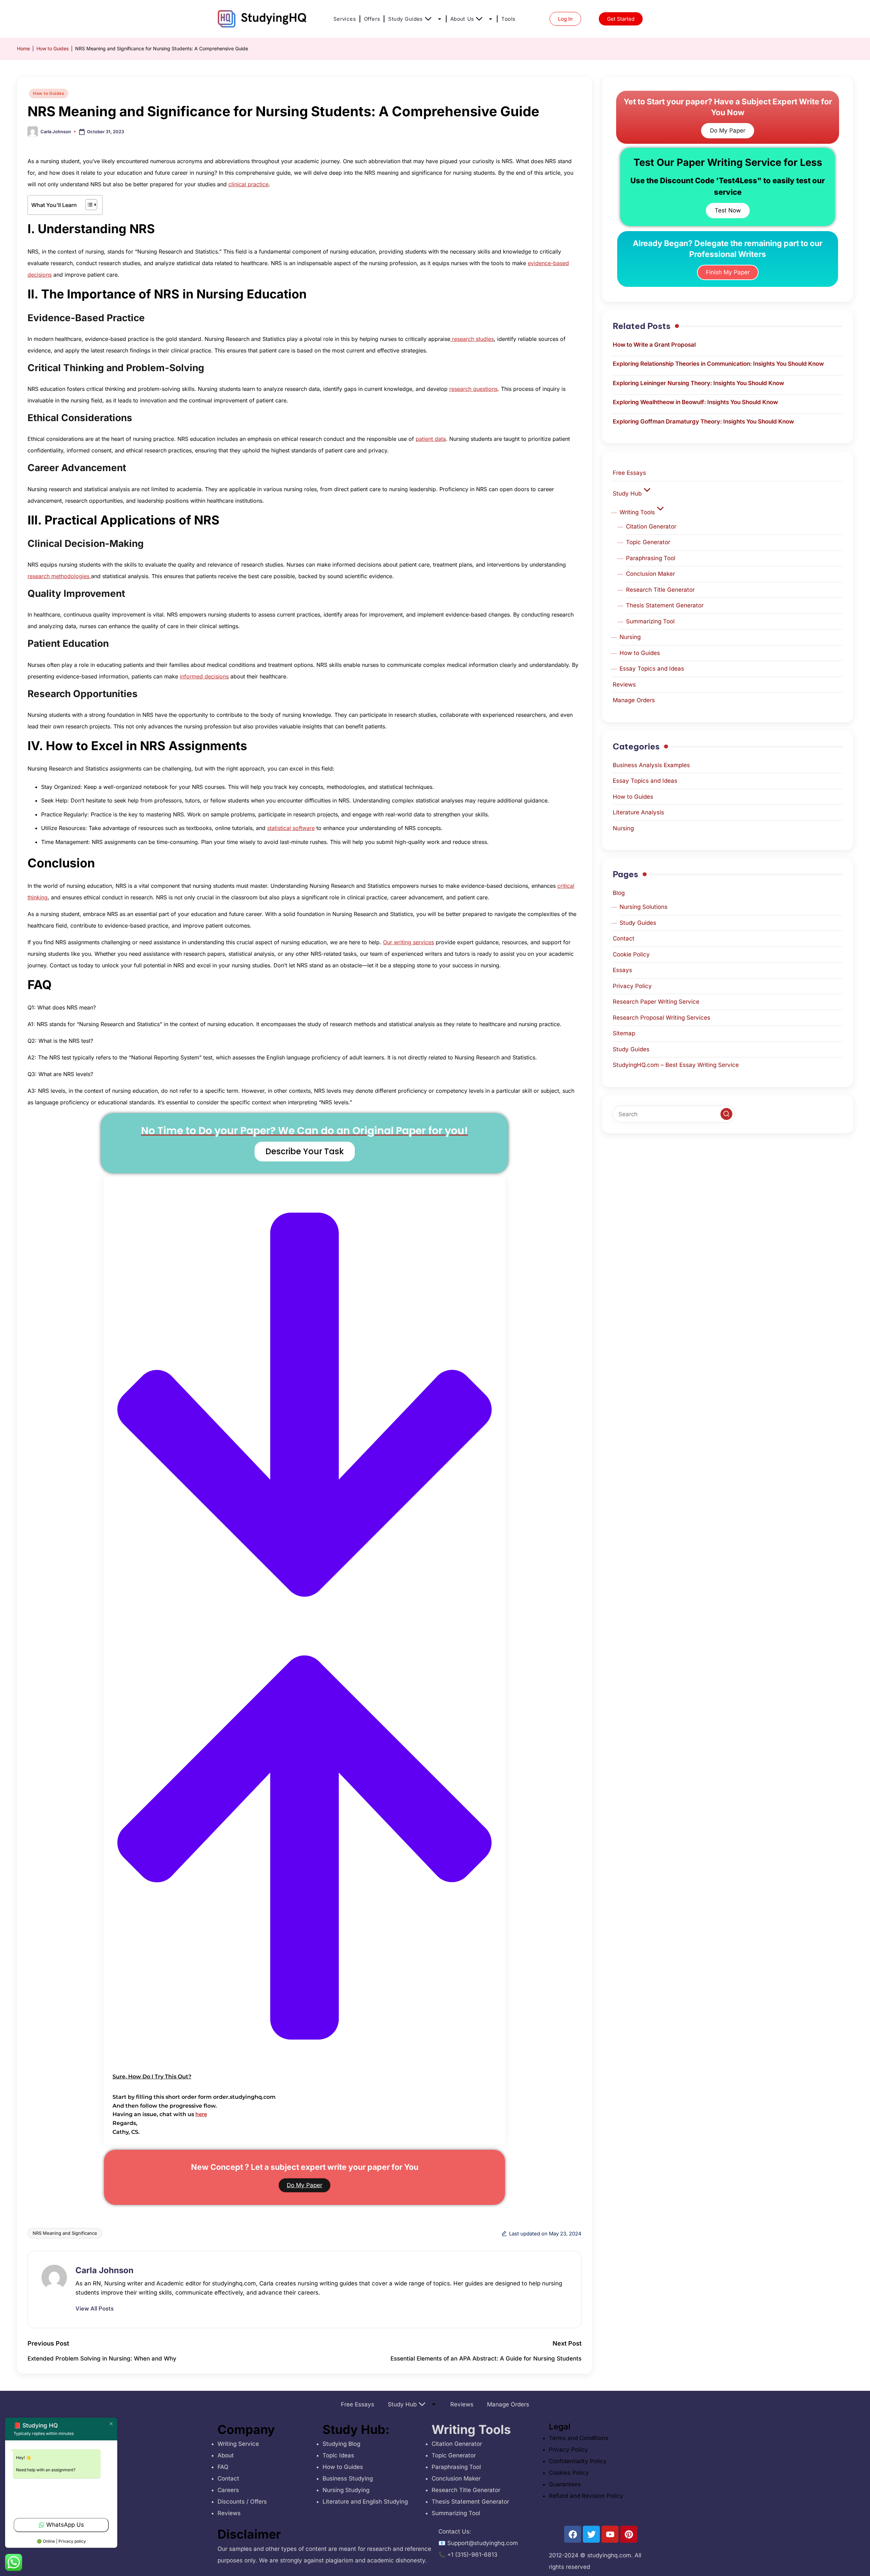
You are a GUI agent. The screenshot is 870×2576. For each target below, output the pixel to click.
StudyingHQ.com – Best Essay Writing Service (676, 1065)
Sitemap (624, 1033)
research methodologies (59, 576)
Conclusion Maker (650, 574)
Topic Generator (648, 542)
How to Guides (53, 48)
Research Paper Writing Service (656, 1002)
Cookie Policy (631, 954)
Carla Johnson (105, 2270)
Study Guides (405, 19)
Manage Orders (634, 700)
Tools (508, 19)
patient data (431, 439)
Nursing (630, 637)
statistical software (291, 828)
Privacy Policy (632, 986)
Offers (372, 19)
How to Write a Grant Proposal (654, 345)
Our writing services (408, 942)
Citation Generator (651, 526)
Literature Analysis (638, 812)
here (201, 2114)
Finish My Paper (728, 272)
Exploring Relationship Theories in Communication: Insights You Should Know (718, 364)
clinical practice (248, 184)
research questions (473, 389)
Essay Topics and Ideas (652, 669)
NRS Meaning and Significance (65, 2233)
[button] (304, 1634)
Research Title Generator (660, 590)
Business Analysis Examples (651, 765)
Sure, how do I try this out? (152, 2077)
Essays (622, 970)
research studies (472, 339)
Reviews (624, 685)
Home (23, 48)
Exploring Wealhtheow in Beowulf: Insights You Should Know (695, 402)
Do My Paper (304, 2185)
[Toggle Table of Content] (88, 205)
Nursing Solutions (643, 907)
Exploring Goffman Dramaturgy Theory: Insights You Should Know (703, 421)
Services (345, 19)
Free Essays (629, 473)
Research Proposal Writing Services (662, 1018)
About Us (462, 19)
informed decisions (204, 676)
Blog (619, 893)
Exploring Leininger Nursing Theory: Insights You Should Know (698, 383)
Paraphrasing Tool (651, 558)
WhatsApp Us (65, 2525)
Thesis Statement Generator (665, 605)
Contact (624, 938)
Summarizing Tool (650, 621)
